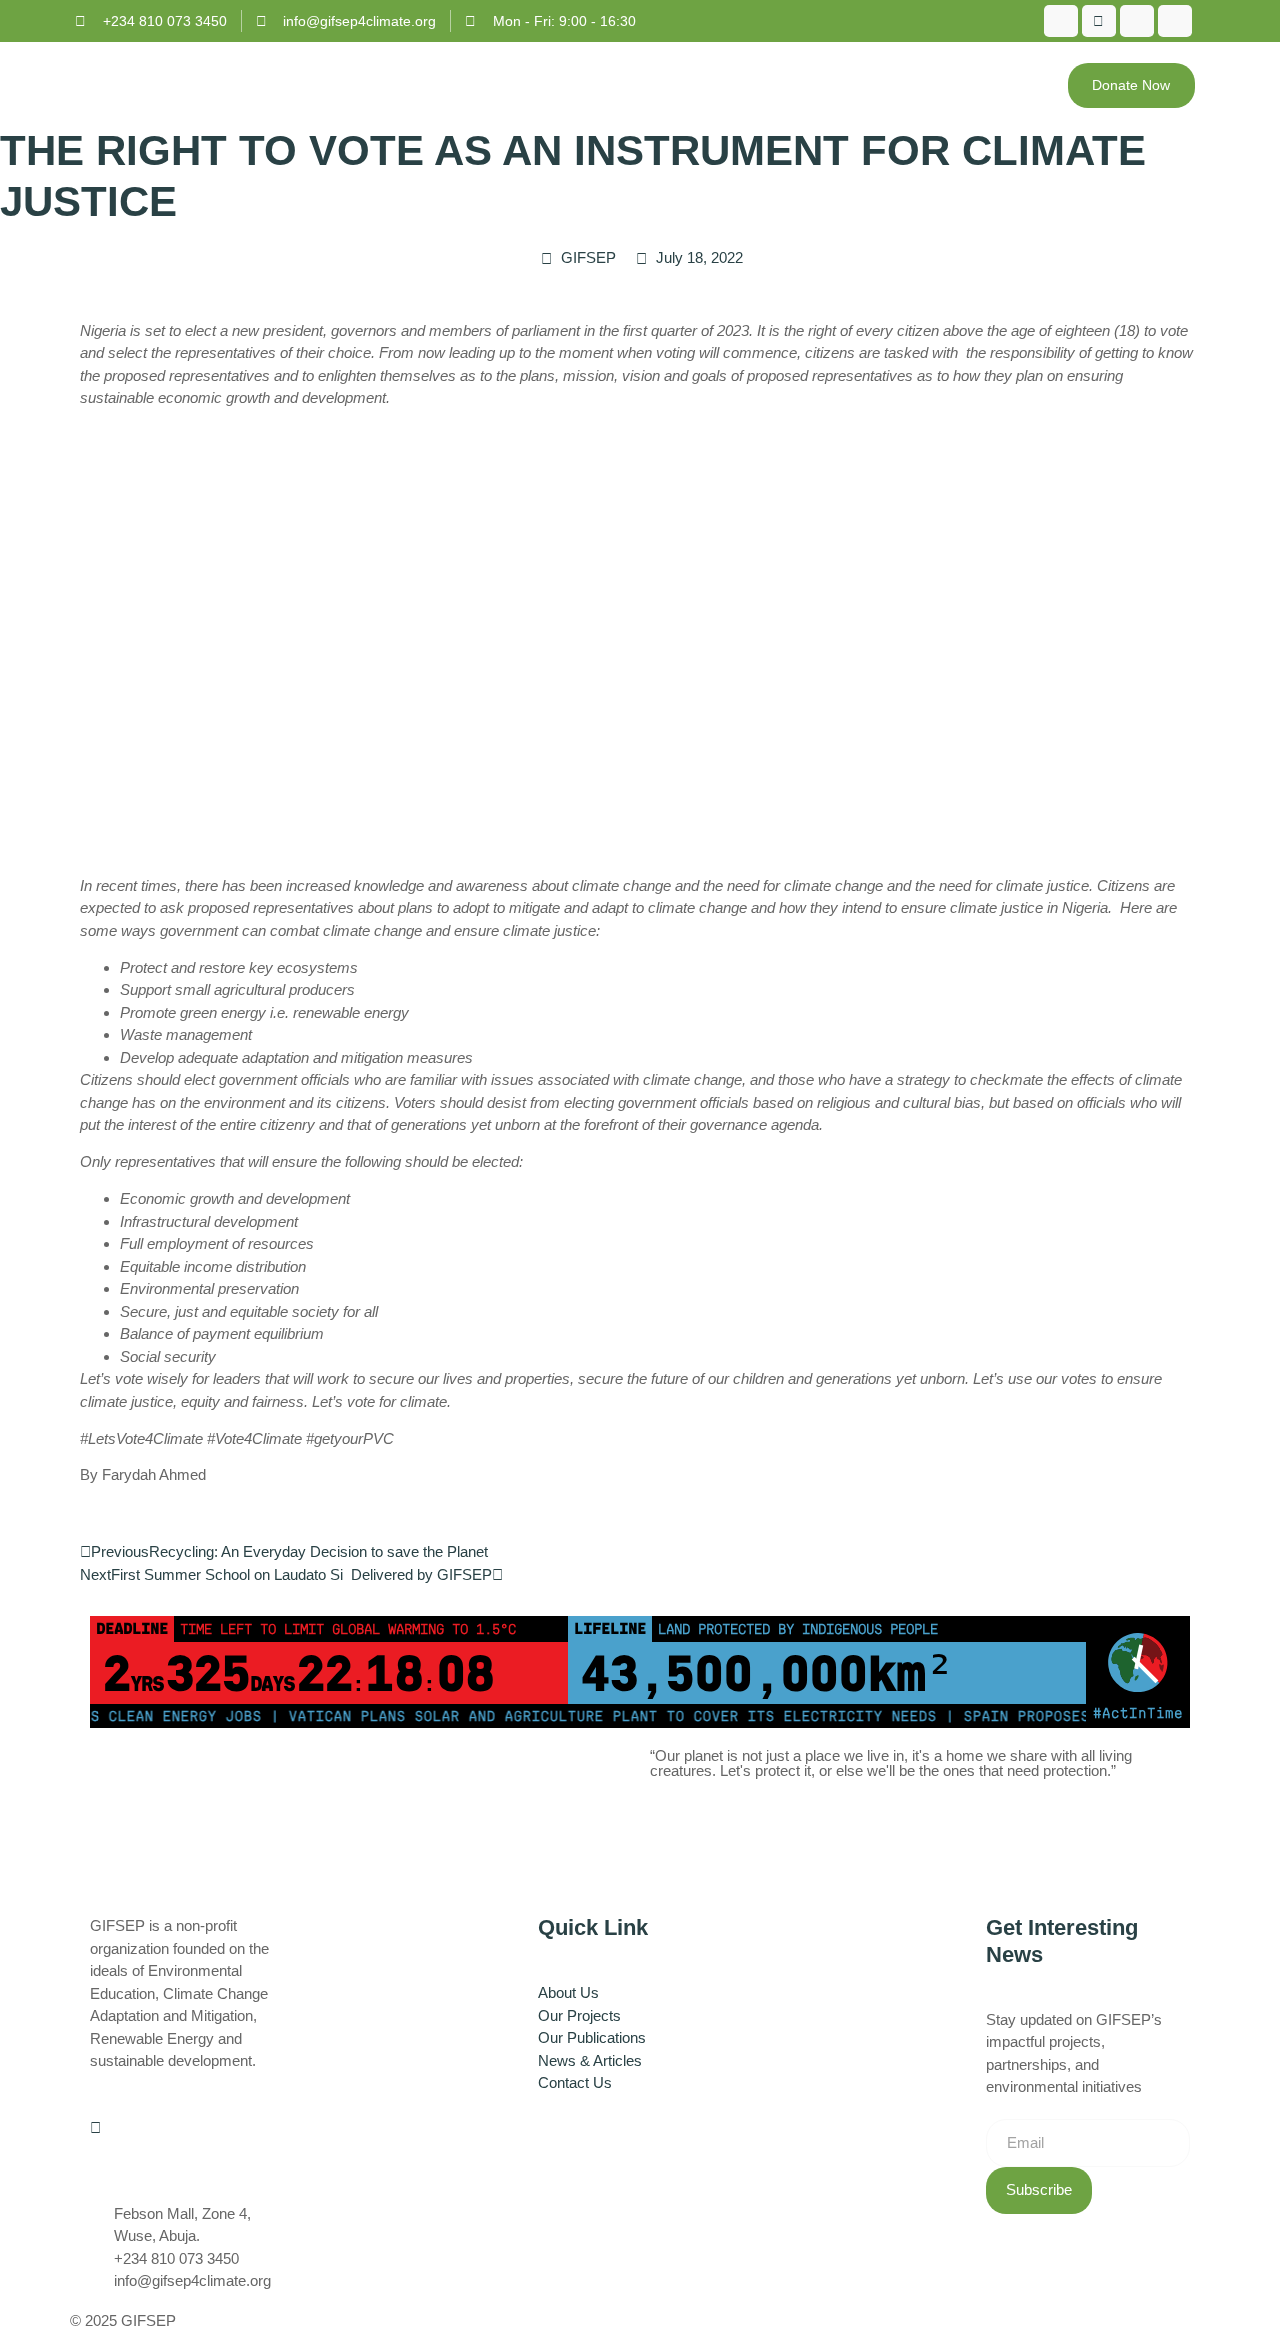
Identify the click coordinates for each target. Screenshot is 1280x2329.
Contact (1002, 85)
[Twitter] (1099, 21)
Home (554, 85)
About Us (640, 85)
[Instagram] (1137, 21)
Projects (764, 85)
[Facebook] (1061, 21)
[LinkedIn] (1175, 21)
